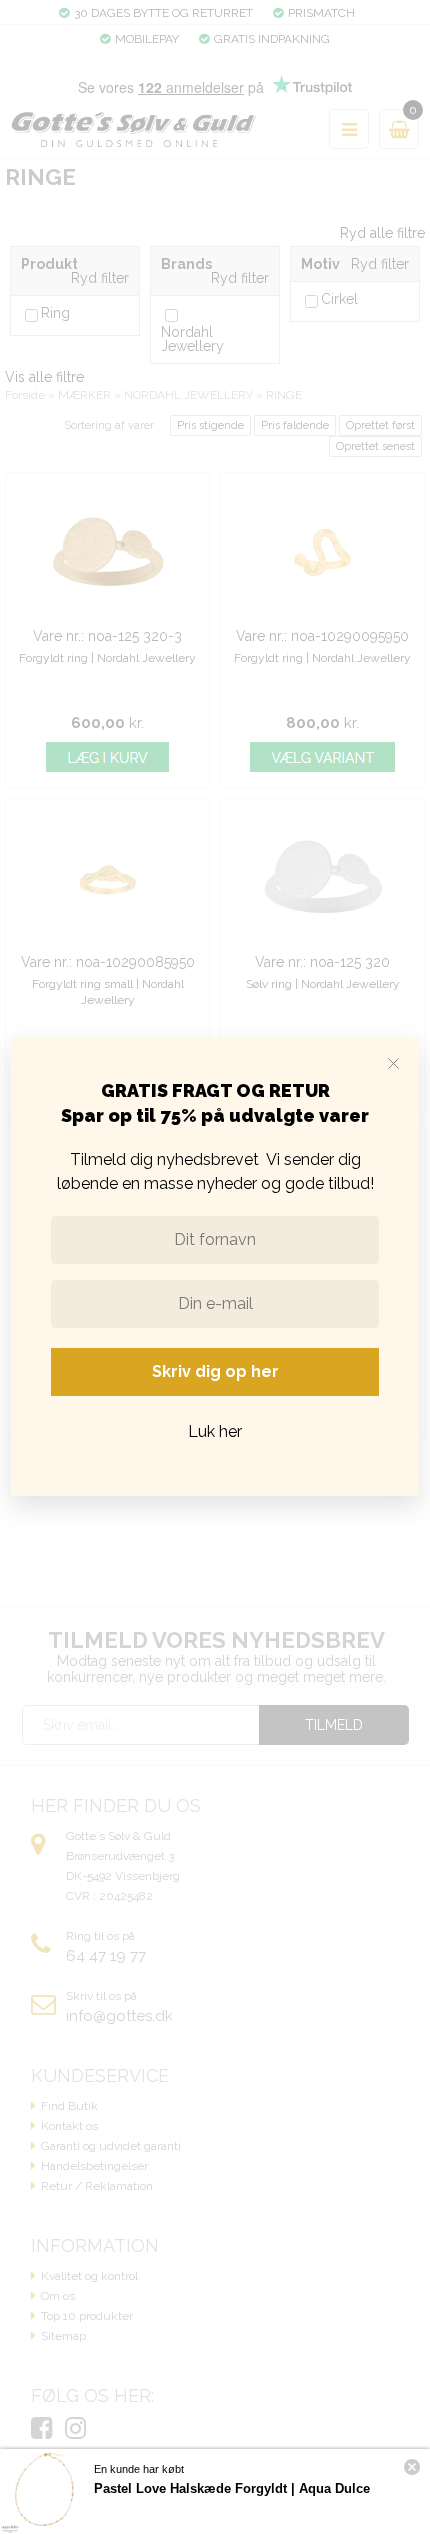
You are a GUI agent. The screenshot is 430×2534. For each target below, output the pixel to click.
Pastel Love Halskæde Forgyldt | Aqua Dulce (232, 2488)
